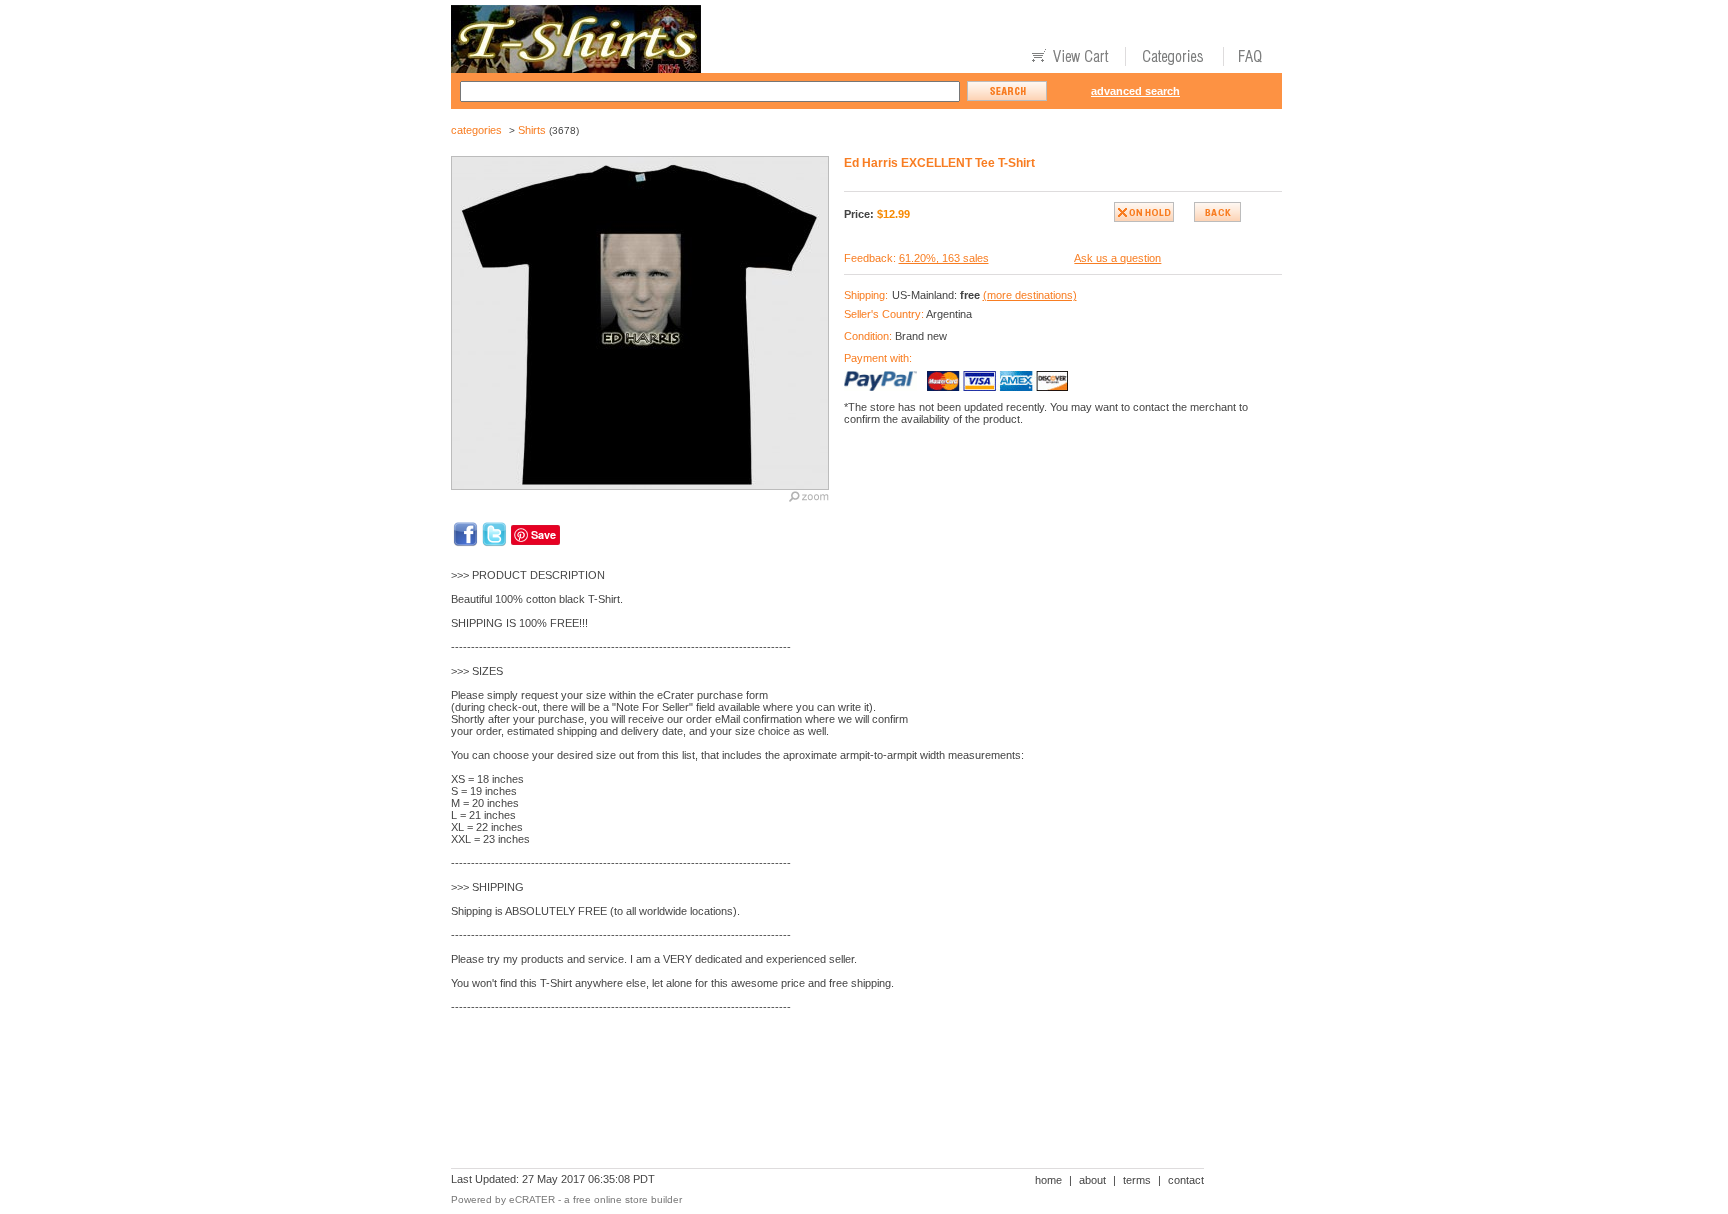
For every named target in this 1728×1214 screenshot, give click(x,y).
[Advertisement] (815, 1098)
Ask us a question (1117, 258)
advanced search (1135, 91)
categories (476, 130)
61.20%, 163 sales (944, 258)
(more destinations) (1030, 295)
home (1048, 1180)
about (1092, 1180)
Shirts (532, 130)
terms (1137, 1180)
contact (1186, 1180)
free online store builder (627, 1199)
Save (543, 534)
